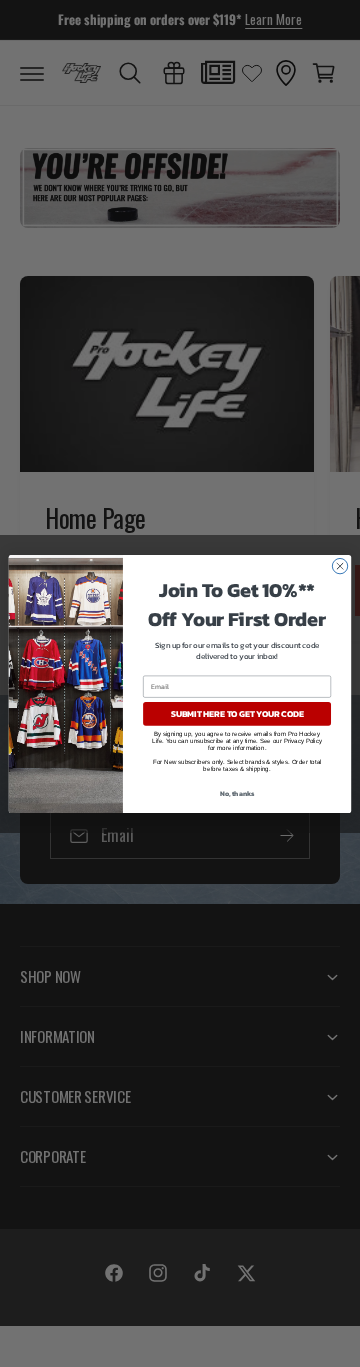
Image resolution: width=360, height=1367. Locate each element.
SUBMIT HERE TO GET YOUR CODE (237, 713)
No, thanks (237, 793)
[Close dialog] (339, 565)
